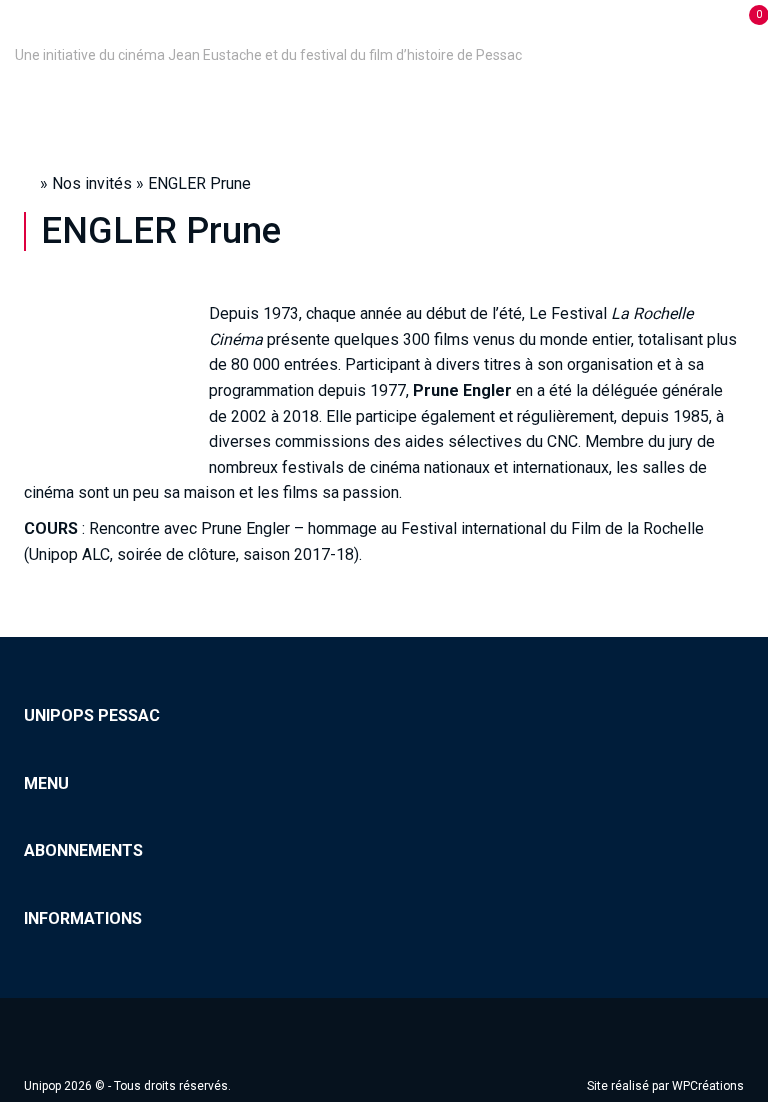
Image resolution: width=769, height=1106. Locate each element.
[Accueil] (18, 27)
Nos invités (92, 183)
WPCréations (708, 1086)
